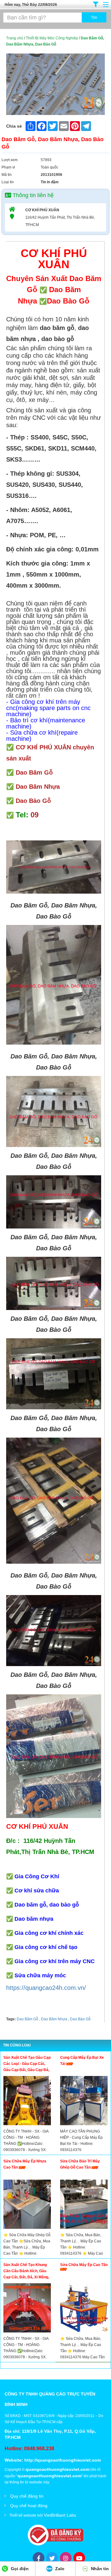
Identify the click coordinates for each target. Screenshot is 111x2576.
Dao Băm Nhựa (54, 2019)
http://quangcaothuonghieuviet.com (63, 2460)
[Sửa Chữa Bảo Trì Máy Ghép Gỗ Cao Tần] (84, 2206)
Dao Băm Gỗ (27, 2019)
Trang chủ (15, 38)
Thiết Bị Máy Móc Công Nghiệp (52, 38)
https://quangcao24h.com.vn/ (46, 1988)
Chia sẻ (14, 126)
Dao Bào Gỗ (80, 2019)
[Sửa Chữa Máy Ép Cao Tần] (84, 2309)
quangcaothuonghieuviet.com (58, 2469)
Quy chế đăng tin (27, 2496)
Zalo (59, 2569)
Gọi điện (19, 2569)
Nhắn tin (99, 2569)
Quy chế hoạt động (29, 2506)
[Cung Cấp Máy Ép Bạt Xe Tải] (84, 2102)
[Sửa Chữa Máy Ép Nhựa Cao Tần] (27, 2206)
